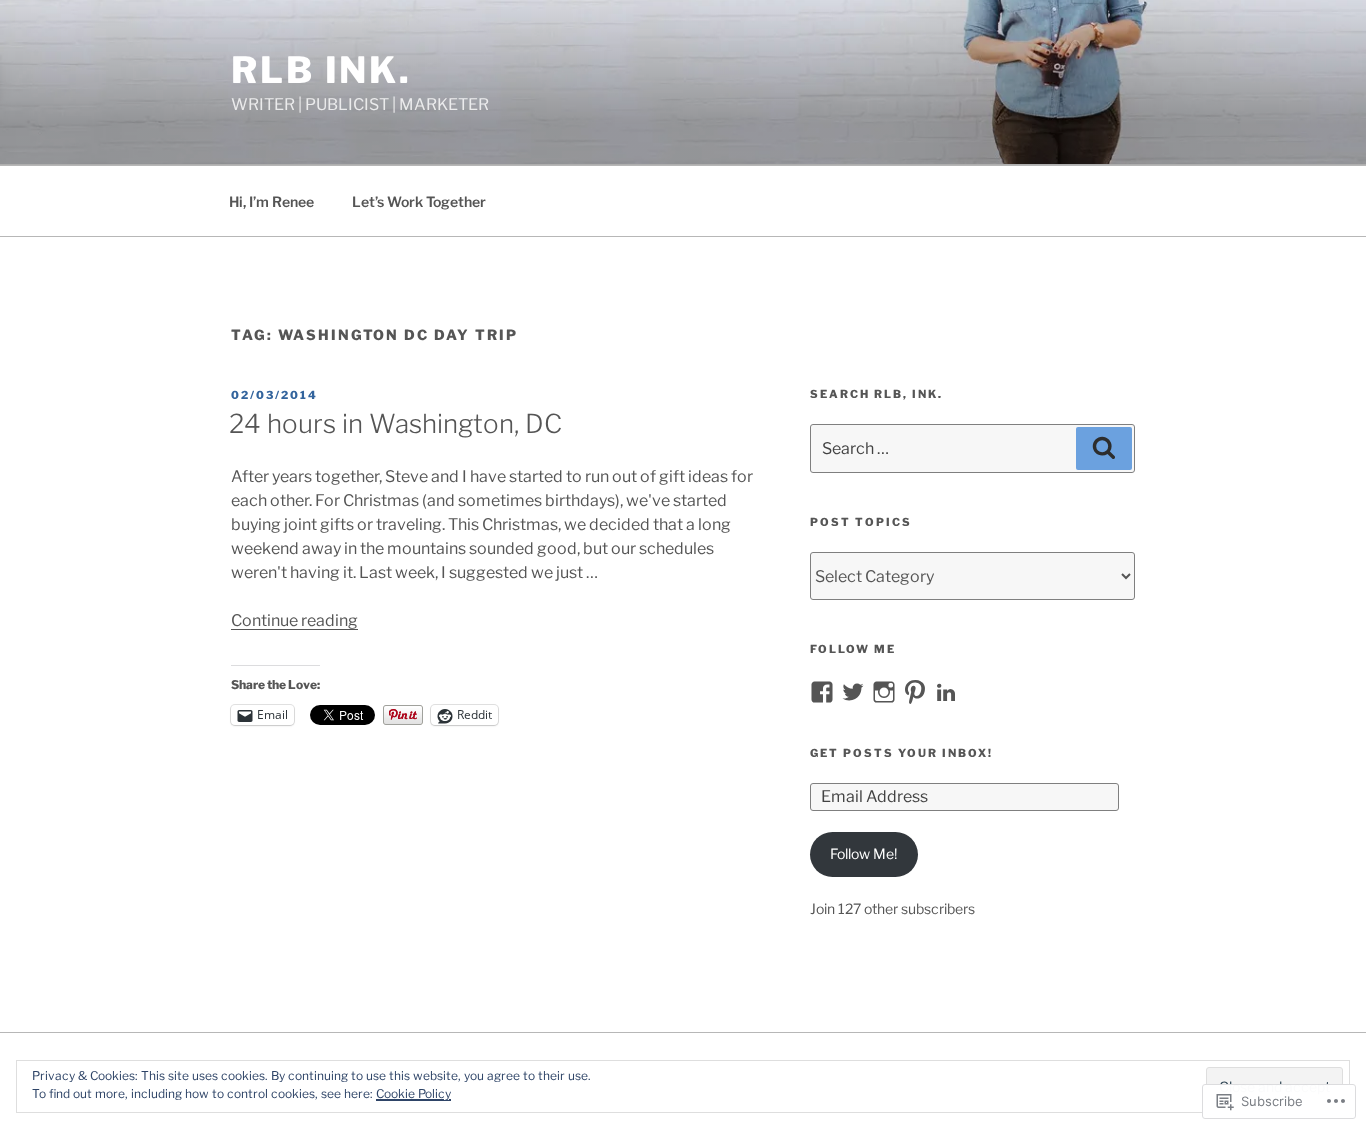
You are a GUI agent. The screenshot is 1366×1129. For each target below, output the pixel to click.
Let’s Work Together (419, 201)
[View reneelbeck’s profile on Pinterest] (915, 692)
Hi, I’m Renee (271, 201)
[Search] (1104, 448)
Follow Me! (863, 853)
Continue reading (294, 620)
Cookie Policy (413, 1093)
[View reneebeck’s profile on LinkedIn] (946, 692)
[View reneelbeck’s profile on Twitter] (853, 692)
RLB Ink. (321, 70)
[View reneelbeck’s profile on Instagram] (884, 692)
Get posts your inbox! (901, 753)
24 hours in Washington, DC (395, 423)
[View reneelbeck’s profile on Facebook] (822, 692)
